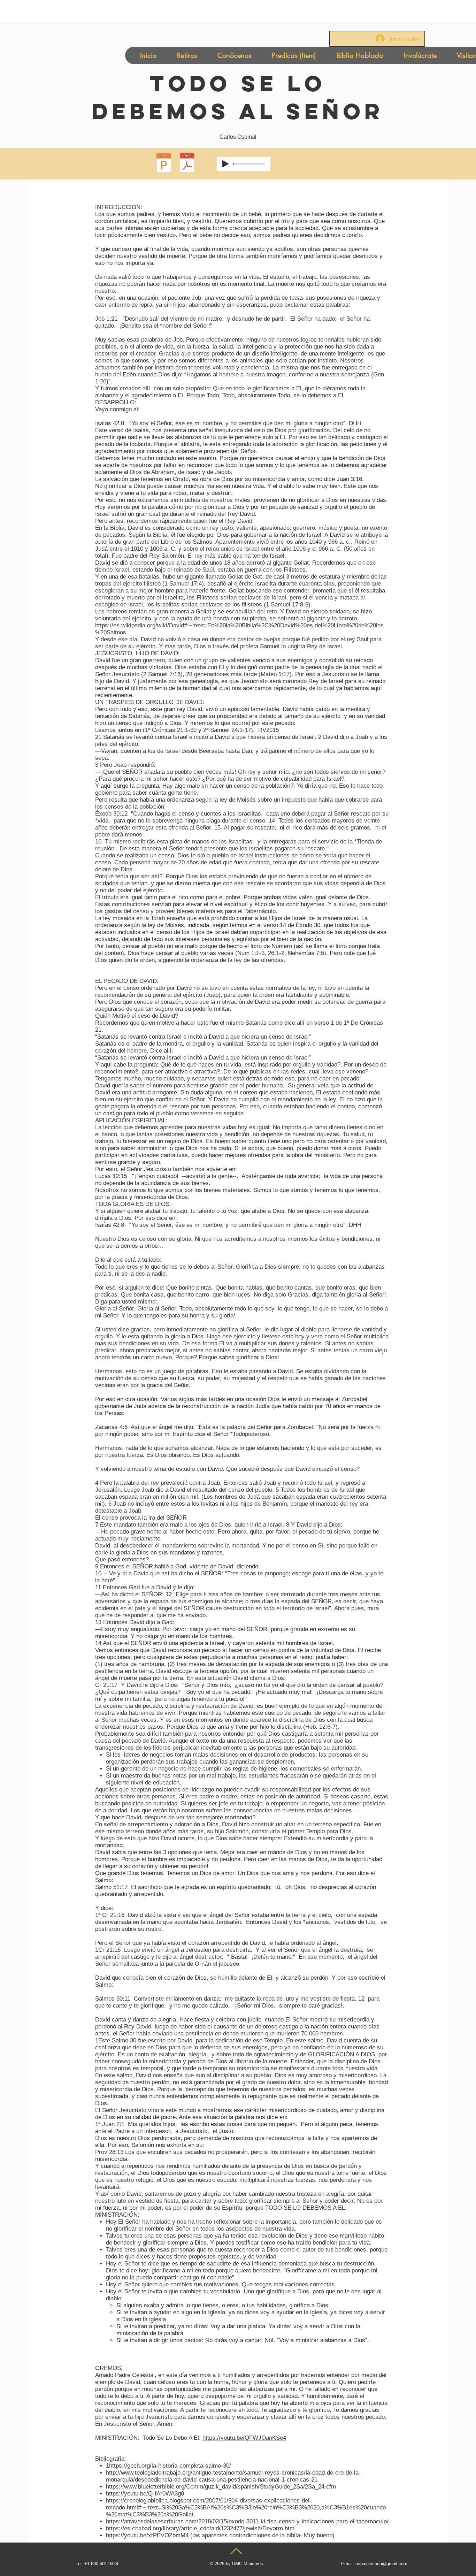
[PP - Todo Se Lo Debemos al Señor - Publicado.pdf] (164, 164)
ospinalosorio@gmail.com (381, 2564)
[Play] (225, 164)
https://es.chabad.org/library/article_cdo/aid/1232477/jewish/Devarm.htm (200, 2528)
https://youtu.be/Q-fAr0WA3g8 (145, 2494)
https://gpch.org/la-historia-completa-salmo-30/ (170, 2466)
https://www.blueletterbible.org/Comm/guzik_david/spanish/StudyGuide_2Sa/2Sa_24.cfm (221, 2487)
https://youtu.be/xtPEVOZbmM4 (147, 2535)
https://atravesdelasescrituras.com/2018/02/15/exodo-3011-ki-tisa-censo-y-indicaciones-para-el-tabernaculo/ (247, 2521)
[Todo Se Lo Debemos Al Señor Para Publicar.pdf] (187, 164)
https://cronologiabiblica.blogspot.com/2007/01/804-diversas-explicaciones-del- (209, 2501)
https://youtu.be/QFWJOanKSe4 (244, 2438)
